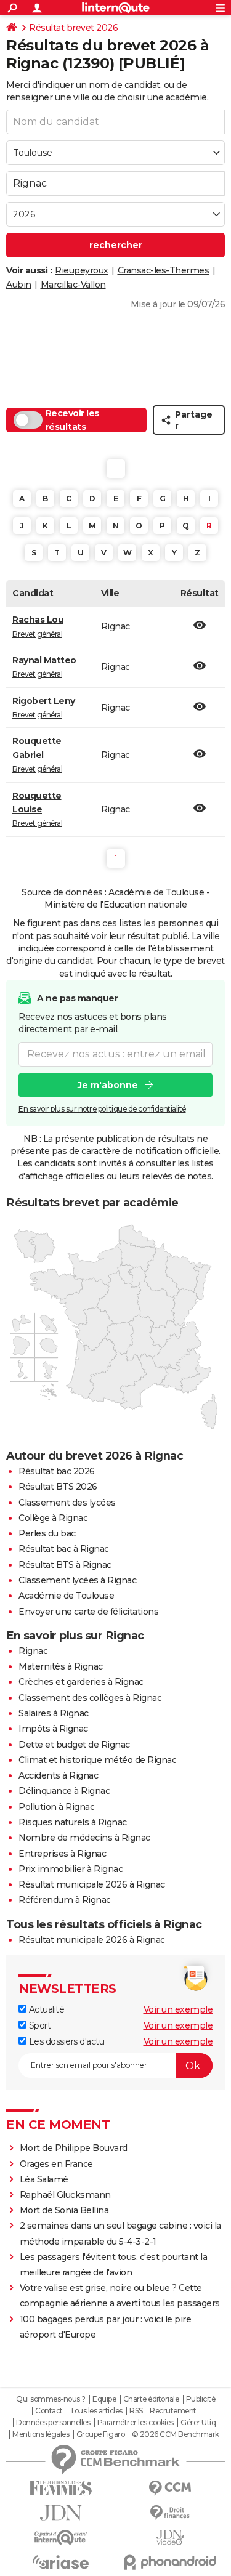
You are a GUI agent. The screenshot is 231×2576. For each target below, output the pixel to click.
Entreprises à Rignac (62, 1854)
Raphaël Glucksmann (65, 2195)
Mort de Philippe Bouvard (74, 2148)
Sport (38, 2025)
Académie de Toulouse (66, 1596)
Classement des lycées (67, 1503)
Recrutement (173, 2411)
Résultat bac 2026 (57, 1471)
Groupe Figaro (101, 2434)
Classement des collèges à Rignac (90, 1698)
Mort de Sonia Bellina (64, 2210)
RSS (136, 2411)
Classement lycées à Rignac (77, 1580)
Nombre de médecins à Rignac (84, 1838)
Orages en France (56, 2164)
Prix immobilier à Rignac (71, 1869)
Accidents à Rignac (58, 1775)
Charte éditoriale (151, 2399)
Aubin (19, 285)
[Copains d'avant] (61, 2538)
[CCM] (171, 2488)
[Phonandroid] (171, 2562)
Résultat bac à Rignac (64, 1549)
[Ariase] (61, 2562)
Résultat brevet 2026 (73, 28)
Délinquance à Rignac (64, 1791)
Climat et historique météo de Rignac (97, 1760)
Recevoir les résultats (72, 420)
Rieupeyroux (82, 270)
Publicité (201, 2399)
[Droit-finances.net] (171, 2513)
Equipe (104, 2399)
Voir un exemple (178, 2009)
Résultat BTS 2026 (58, 1487)
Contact (49, 2411)
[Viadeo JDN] (171, 2538)
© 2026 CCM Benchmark (176, 2434)
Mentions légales (41, 2434)
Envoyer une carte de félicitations (88, 1612)
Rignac (33, 1651)
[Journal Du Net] (61, 2513)
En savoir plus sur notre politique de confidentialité (102, 1109)
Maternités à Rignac (61, 1666)
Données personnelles (53, 2423)
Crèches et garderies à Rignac (81, 1682)
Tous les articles (96, 2411)
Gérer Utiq (198, 2423)
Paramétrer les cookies (136, 2423)
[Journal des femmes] (61, 2488)
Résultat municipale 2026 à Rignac (92, 1884)
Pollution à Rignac (56, 1807)
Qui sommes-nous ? (51, 2399)
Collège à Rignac (53, 1518)
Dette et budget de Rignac (74, 1745)
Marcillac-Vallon (73, 285)
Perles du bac (47, 1533)
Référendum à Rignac (65, 1900)
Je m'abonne (108, 1085)
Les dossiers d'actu (65, 2041)
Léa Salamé (44, 2179)
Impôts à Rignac (53, 1729)
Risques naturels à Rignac (73, 1822)
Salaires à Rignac (54, 1713)
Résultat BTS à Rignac (65, 1565)
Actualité (45, 2009)
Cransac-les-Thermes (164, 270)
